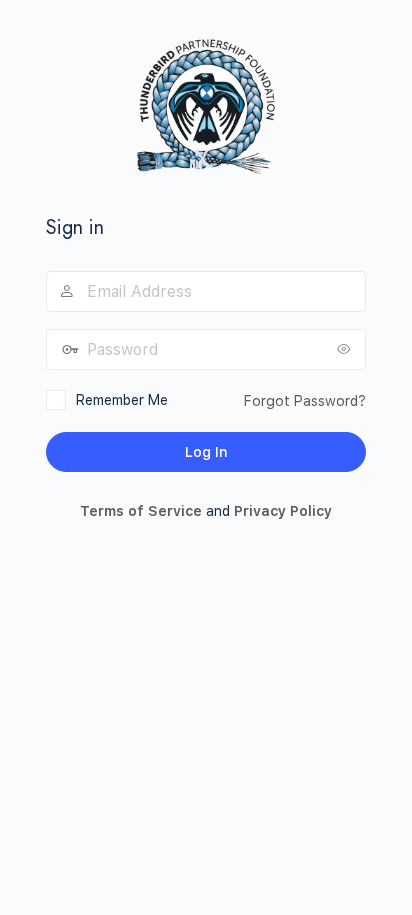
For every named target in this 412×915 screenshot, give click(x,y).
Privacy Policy (283, 511)
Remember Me (122, 400)
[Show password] (346, 349)
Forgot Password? (305, 401)
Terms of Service (141, 511)
